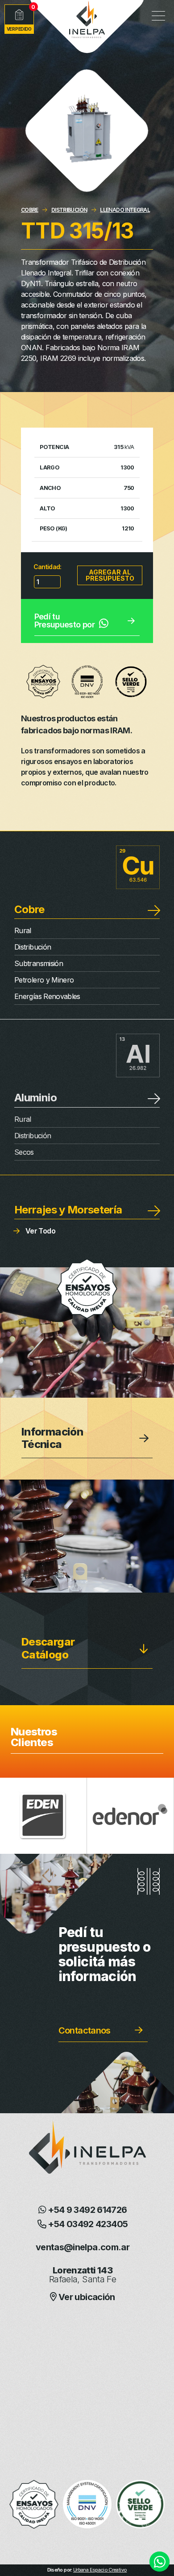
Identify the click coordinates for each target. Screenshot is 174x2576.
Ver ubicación (86, 2297)
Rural (23, 930)
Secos (24, 1152)
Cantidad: (48, 567)
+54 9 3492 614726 (86, 2210)
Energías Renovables (47, 996)
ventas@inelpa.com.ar (83, 2247)
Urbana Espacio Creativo (100, 2570)
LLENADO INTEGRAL (125, 210)
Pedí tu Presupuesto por (64, 621)
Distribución (33, 947)
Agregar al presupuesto (110, 575)
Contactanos (85, 2030)
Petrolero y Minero (44, 980)
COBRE (30, 210)
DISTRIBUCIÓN (69, 210)
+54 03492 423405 (87, 2224)
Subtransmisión (39, 963)
